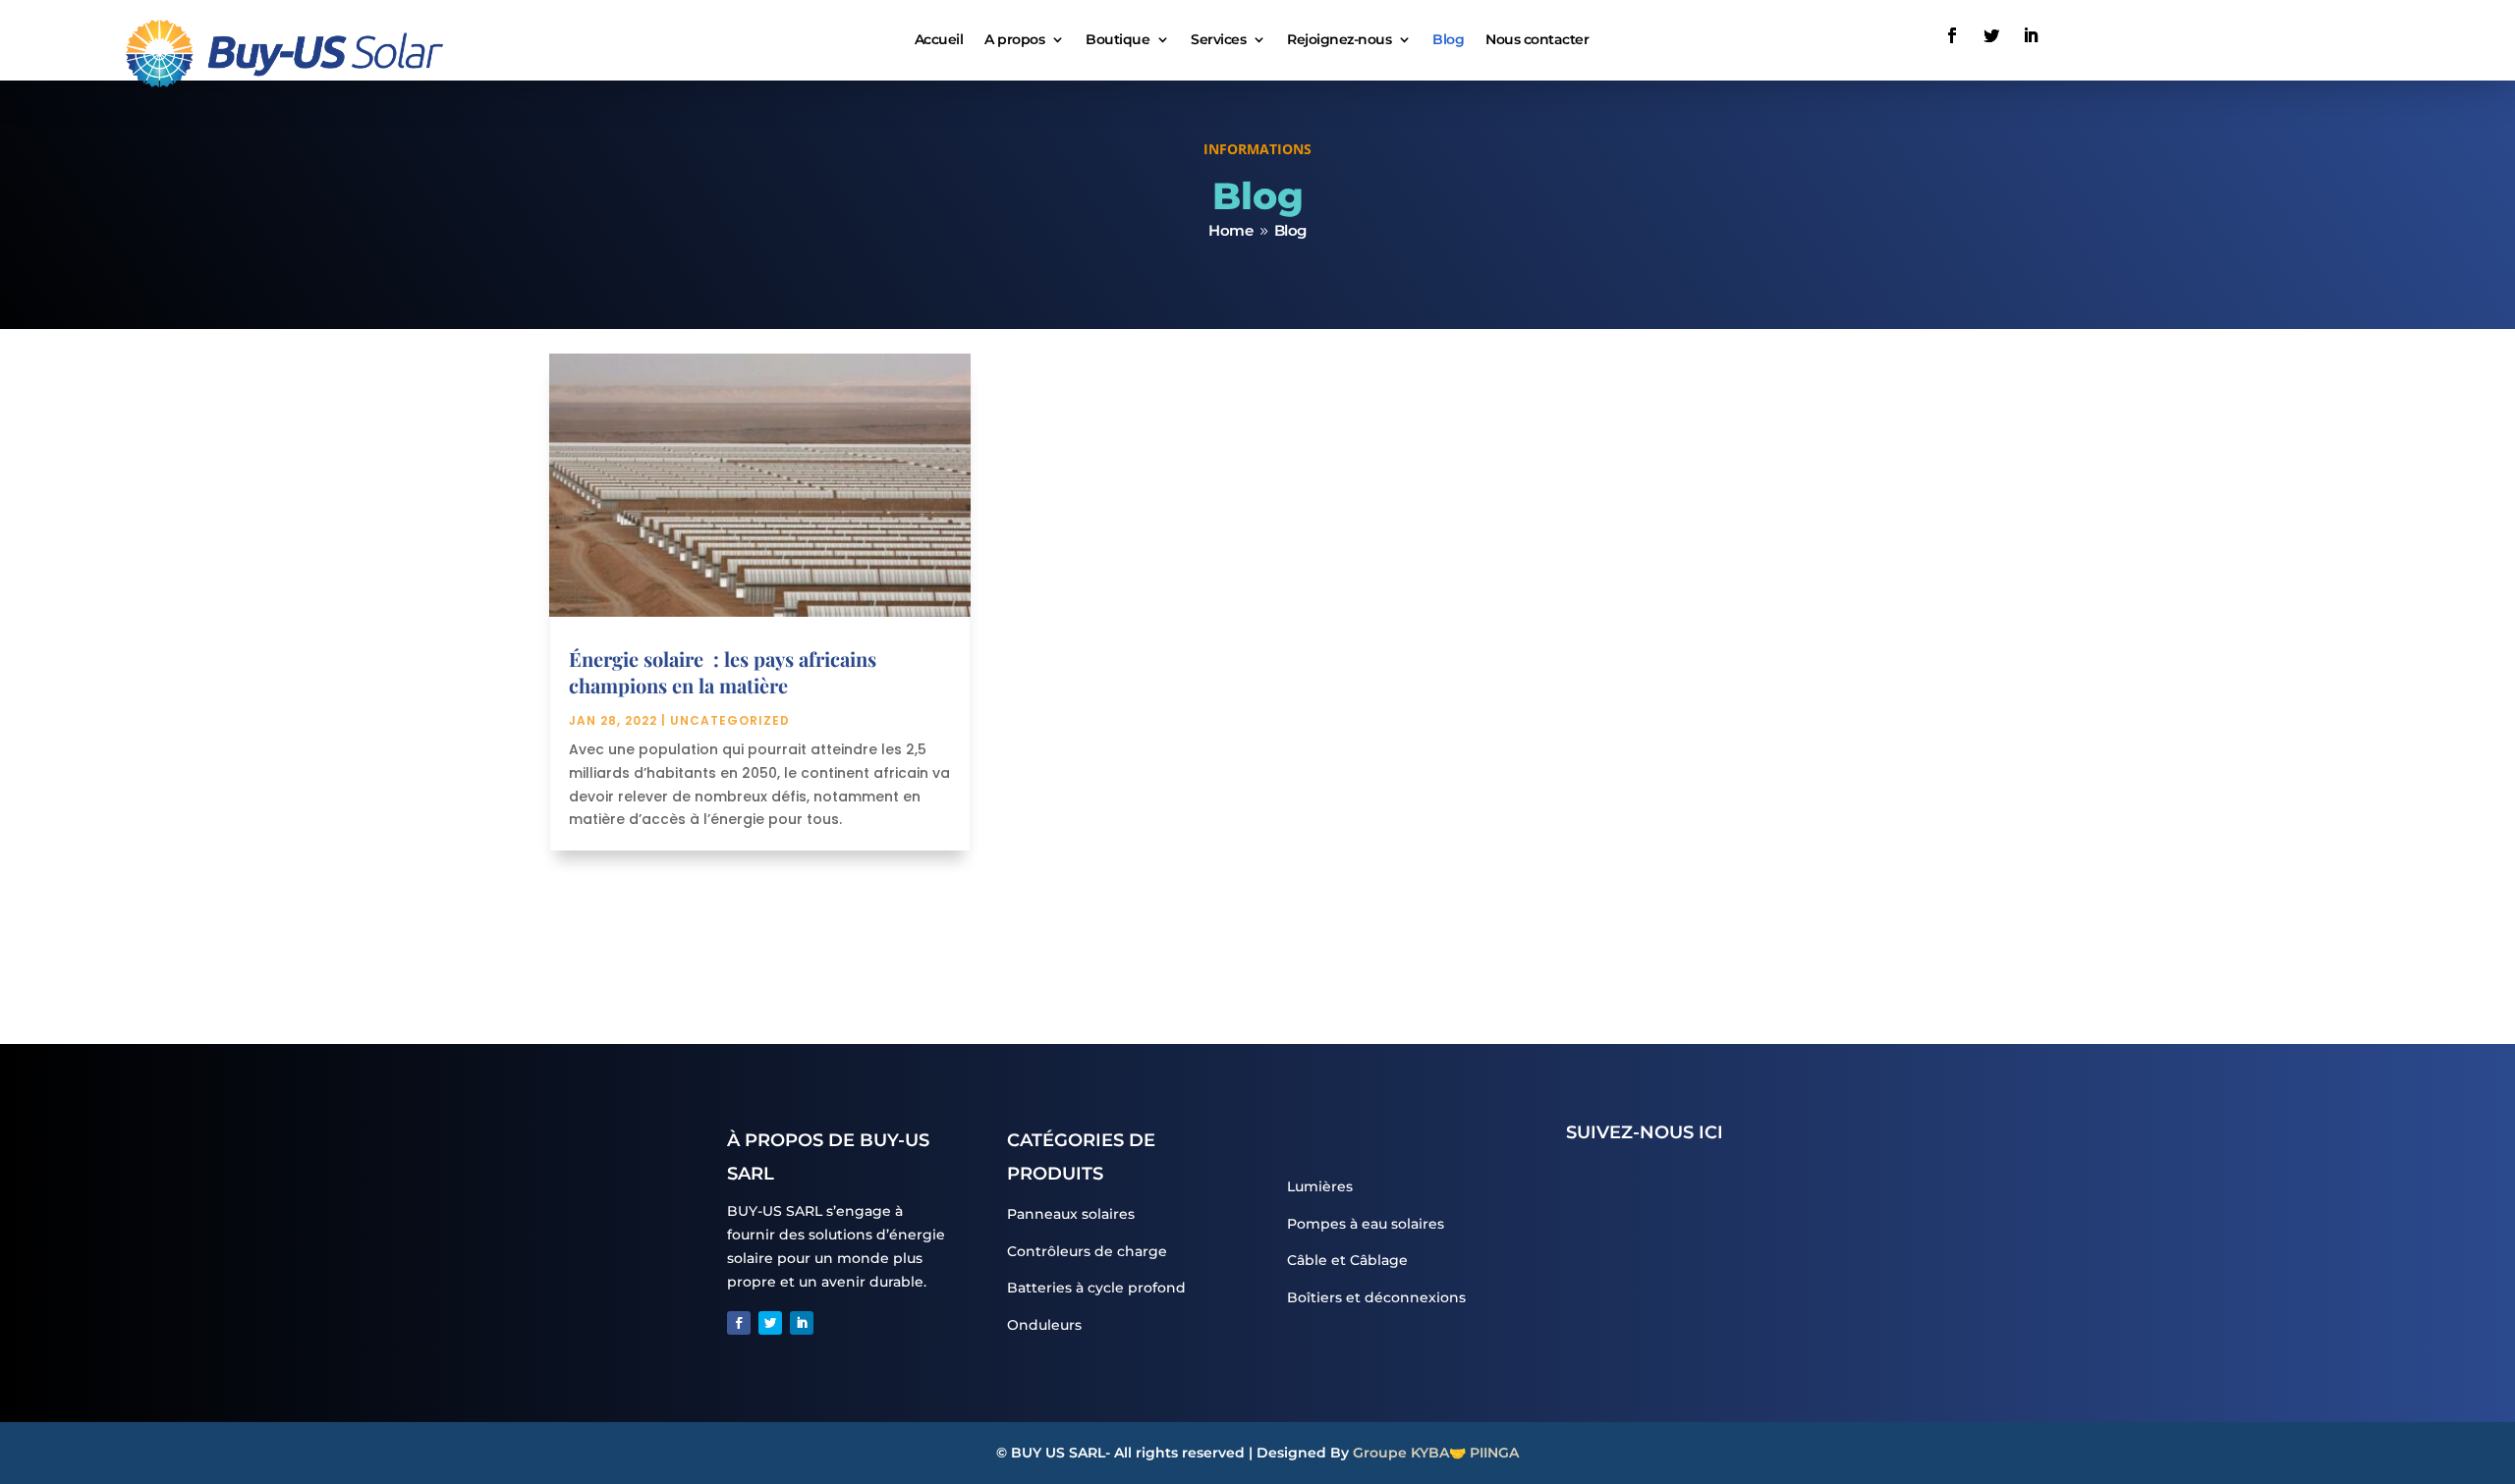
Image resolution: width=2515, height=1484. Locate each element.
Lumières (1320, 1186)
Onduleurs (1044, 1325)
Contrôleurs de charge (1087, 1251)
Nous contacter (1537, 39)
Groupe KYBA (1401, 1453)
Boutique (1118, 39)
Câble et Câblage (1347, 1260)
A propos (1014, 39)
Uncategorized (730, 720)
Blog (1448, 39)
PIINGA (1494, 1453)
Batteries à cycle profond (1096, 1288)
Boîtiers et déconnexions (1376, 1297)
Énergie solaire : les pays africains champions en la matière (723, 672)
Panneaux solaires (1071, 1214)
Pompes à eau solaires (1366, 1224)
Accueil (939, 39)
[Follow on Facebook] (1952, 35)
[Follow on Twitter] (1991, 35)
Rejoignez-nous (1339, 39)
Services (1218, 39)
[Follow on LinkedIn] (2031, 35)
